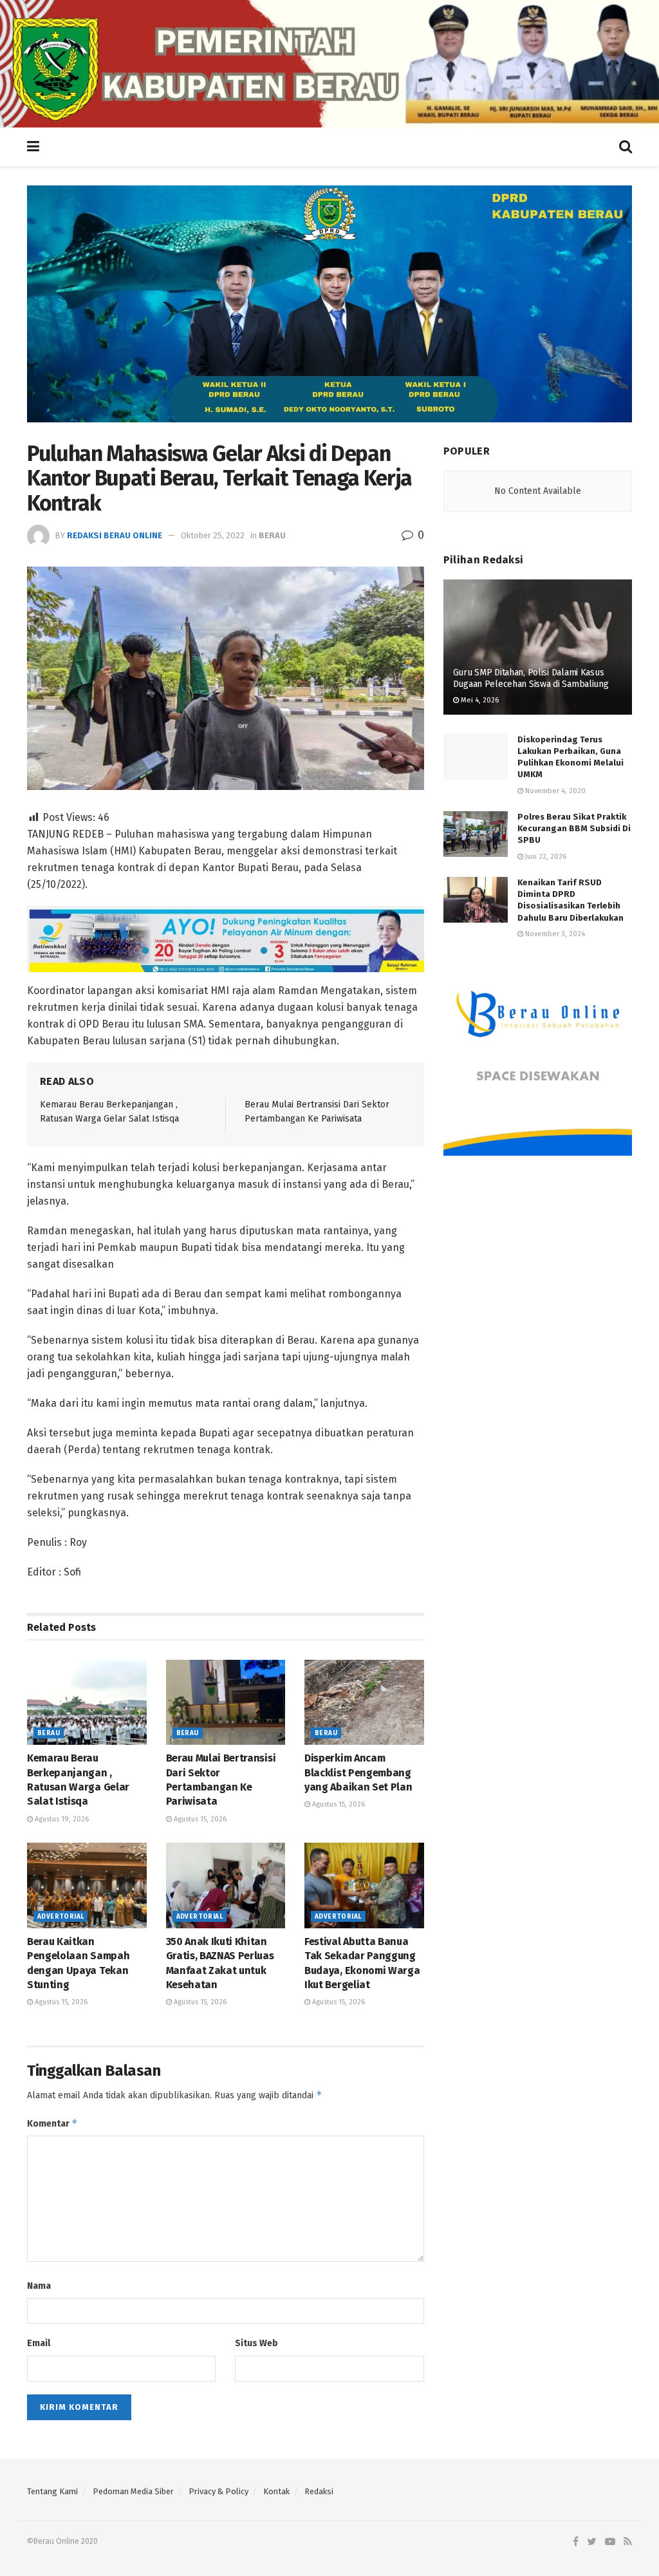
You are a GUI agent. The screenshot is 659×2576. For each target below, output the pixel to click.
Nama (39, 2286)
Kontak (276, 2491)
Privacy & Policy (218, 2491)
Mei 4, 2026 (479, 700)
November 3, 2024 (554, 934)
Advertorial (60, 1917)
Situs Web (256, 2343)
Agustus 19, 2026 (61, 1819)
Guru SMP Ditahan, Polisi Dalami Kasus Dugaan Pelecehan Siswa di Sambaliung (531, 678)
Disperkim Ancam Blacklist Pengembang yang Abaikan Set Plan (358, 1772)
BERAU (272, 535)
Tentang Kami (52, 2491)
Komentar (52, 2123)
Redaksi (319, 2491)
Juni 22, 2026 (545, 857)
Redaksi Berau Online (115, 535)
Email (39, 2343)
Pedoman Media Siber (133, 2491)
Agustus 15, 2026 (199, 1819)
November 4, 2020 (554, 791)
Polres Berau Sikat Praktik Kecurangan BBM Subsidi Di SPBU (574, 828)
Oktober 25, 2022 (213, 535)
